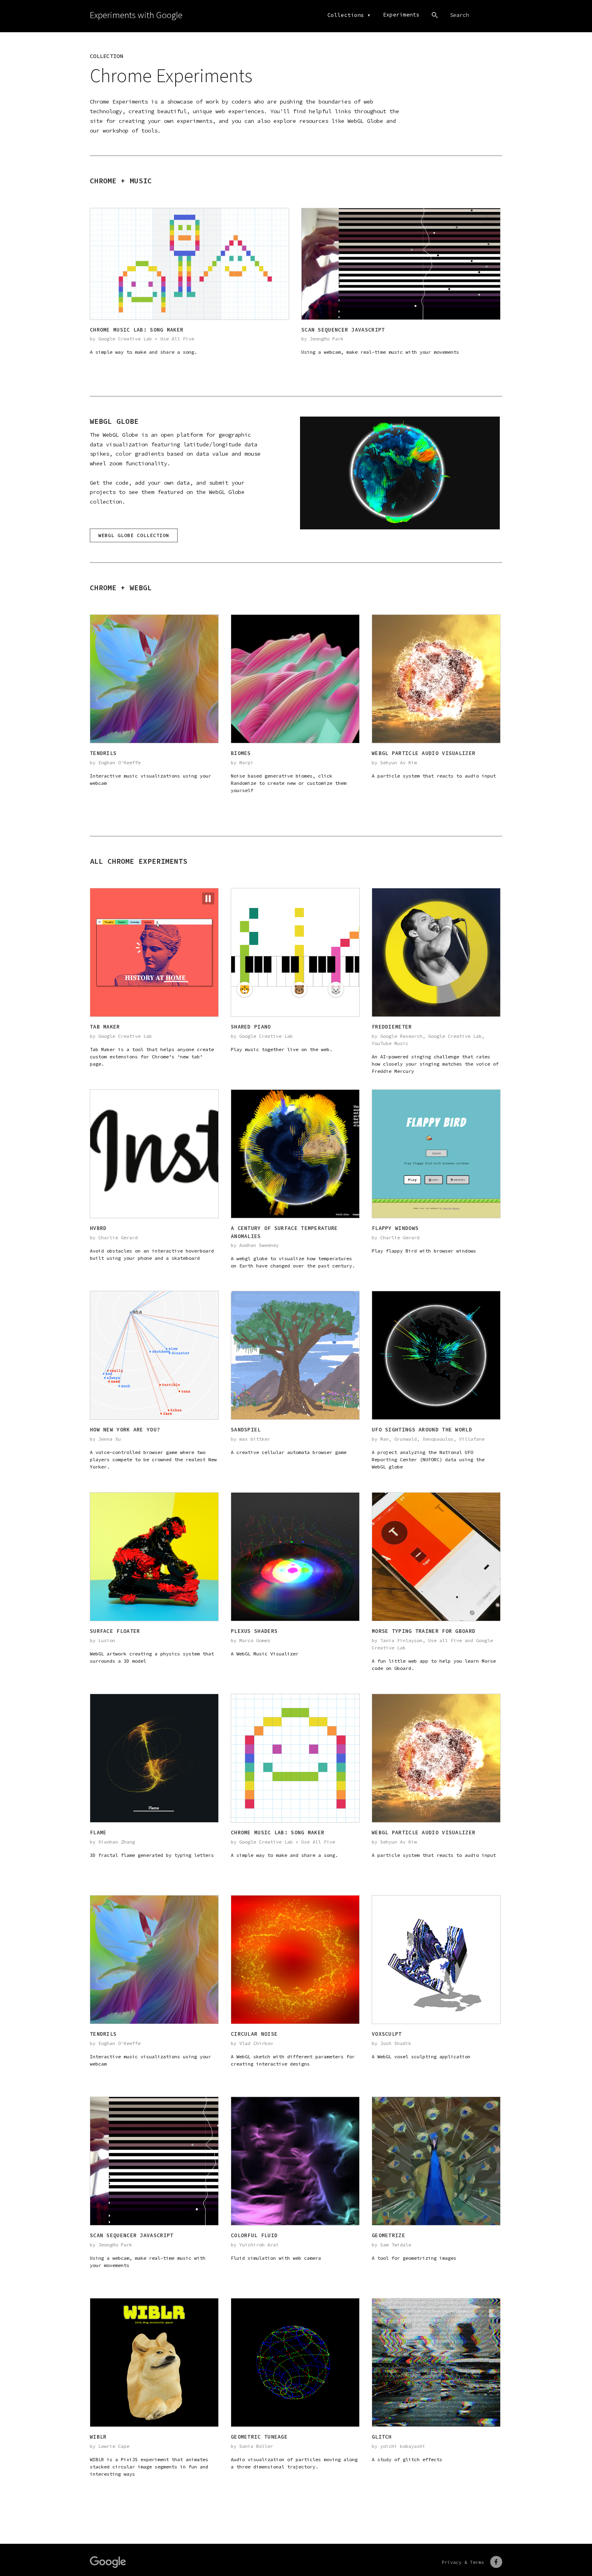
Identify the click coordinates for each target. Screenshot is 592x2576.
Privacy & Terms (463, 2562)
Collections (346, 15)
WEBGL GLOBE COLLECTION (134, 535)
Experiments (401, 15)
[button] (208, 898)
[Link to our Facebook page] (496, 2562)
